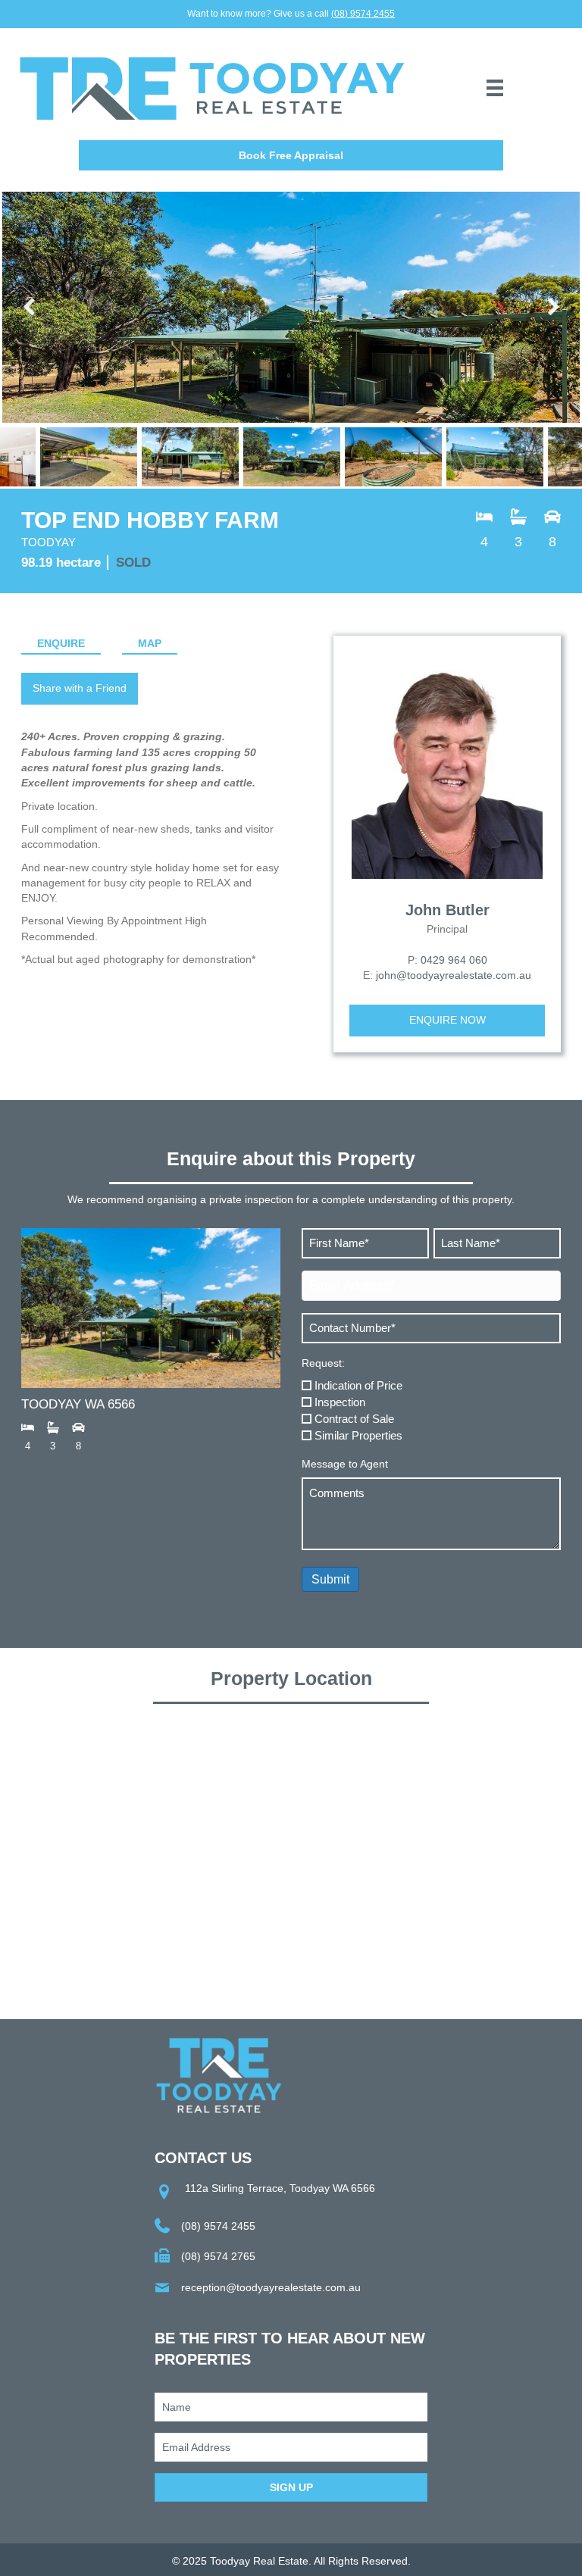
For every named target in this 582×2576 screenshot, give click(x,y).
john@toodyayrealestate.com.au (454, 975)
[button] (291, 155)
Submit (330, 1579)
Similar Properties (358, 1435)
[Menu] (495, 88)
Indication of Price (358, 1385)
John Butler (447, 910)
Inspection (340, 1402)
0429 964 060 (454, 960)
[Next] (552, 308)
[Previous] (30, 308)
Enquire (61, 643)
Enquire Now (447, 1020)
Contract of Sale (354, 1419)
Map (150, 643)
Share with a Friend (80, 688)
